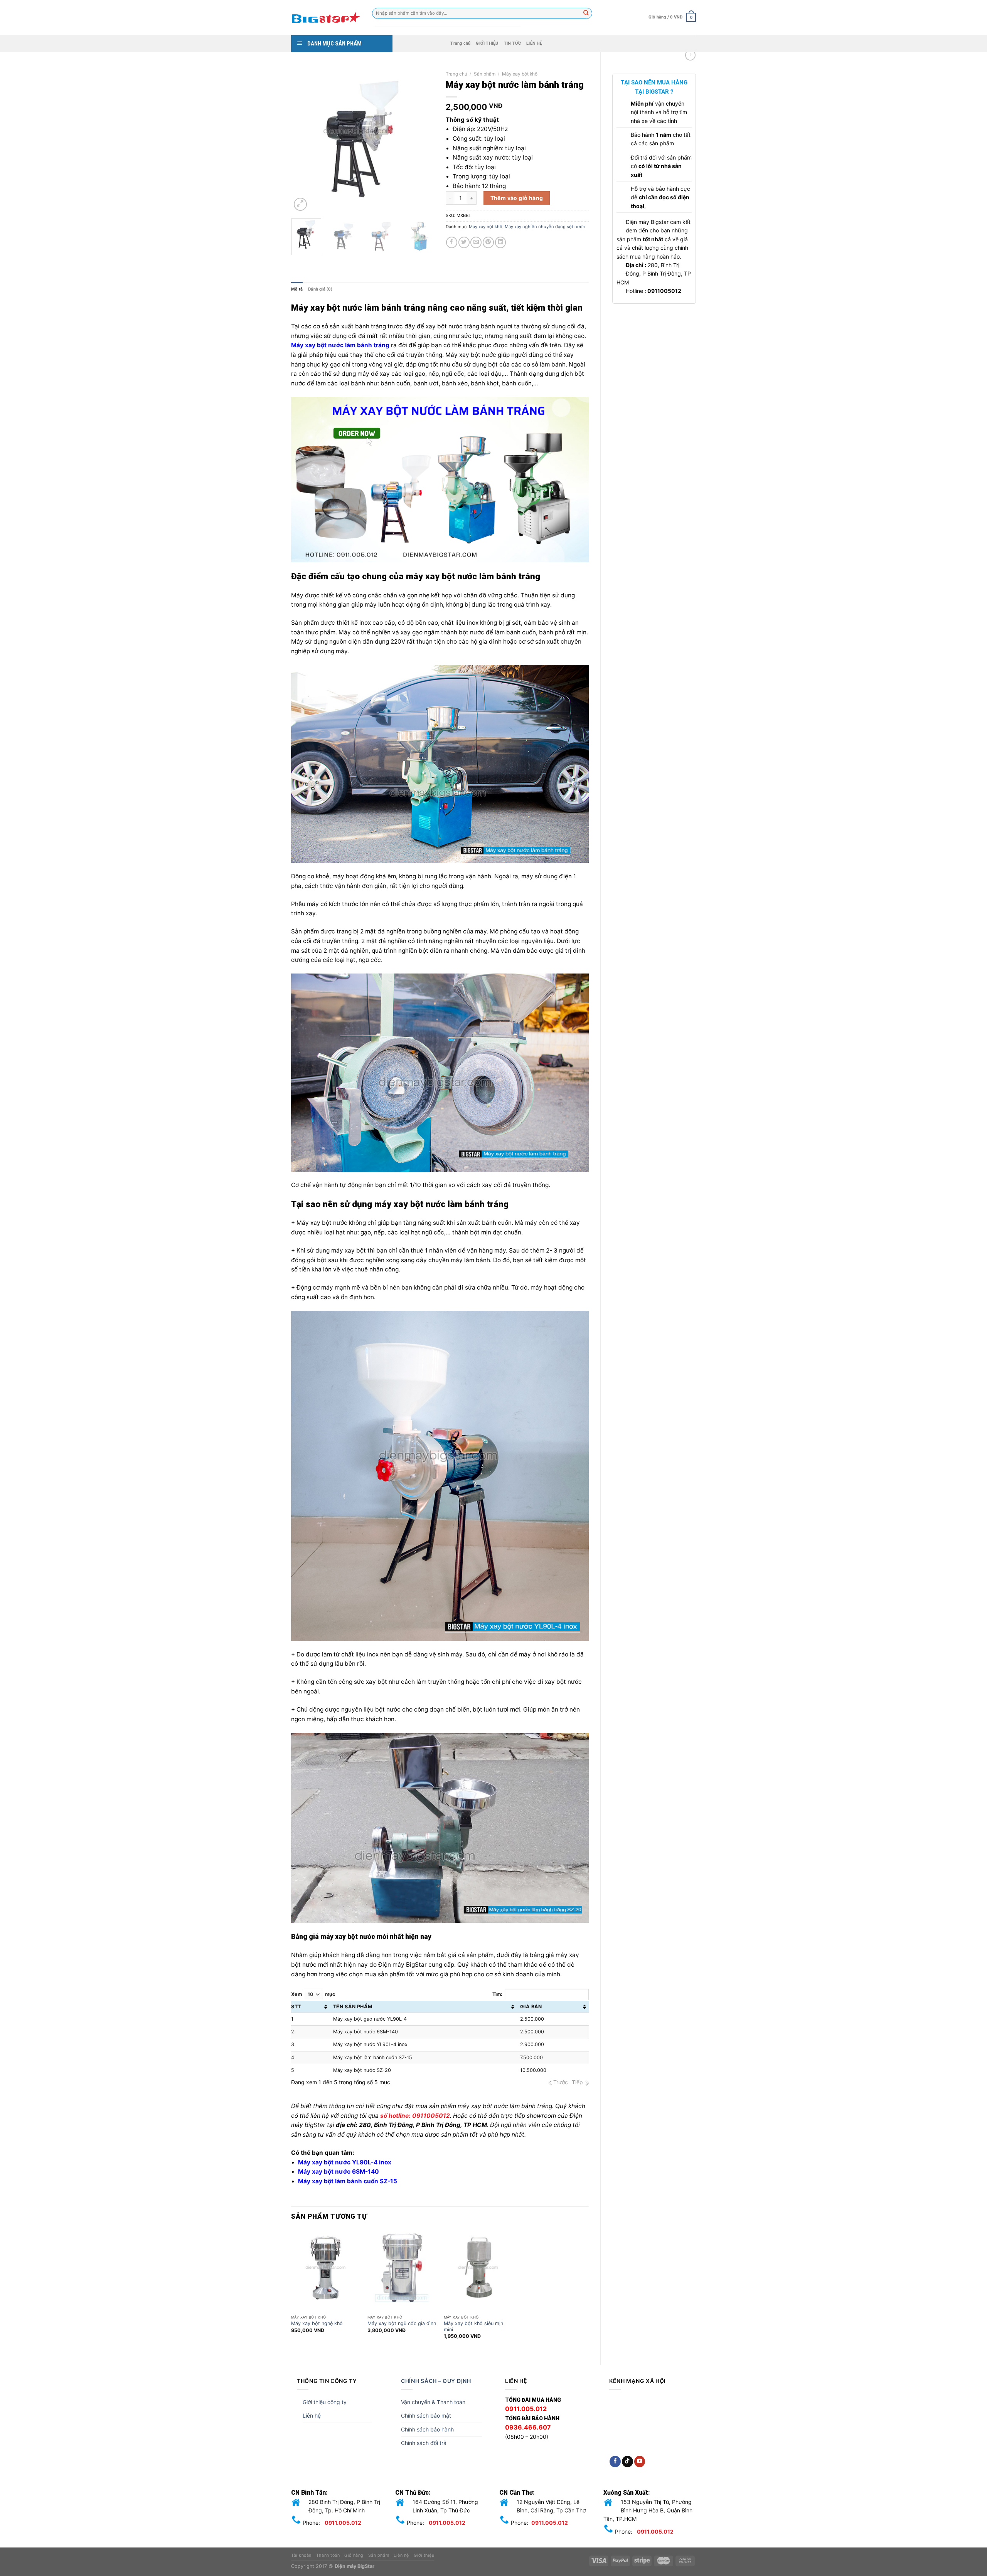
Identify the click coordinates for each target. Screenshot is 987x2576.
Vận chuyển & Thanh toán (433, 2402)
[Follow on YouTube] (640, 2462)
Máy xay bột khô (520, 74)
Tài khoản (301, 2555)
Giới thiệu (424, 2555)
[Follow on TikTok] (627, 2462)
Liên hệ (312, 2415)
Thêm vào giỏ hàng (517, 198)
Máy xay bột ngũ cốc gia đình (402, 2323)
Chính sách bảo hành (427, 2429)
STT (296, 2007)
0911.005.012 (343, 2523)
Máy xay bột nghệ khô (317, 2323)
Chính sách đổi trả (424, 2443)
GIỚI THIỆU (487, 43)
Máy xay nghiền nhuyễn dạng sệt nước (545, 227)
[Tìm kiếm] (586, 13)
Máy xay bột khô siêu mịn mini (473, 2326)
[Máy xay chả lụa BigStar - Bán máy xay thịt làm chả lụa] (326, 17)
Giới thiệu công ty (325, 2402)
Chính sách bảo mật (426, 2415)
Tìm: (497, 1994)
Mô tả (297, 289)
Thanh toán (328, 2555)
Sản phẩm (485, 74)
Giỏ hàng (354, 2555)
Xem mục (313, 1994)
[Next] (421, 140)
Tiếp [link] (577, 2082)
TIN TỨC (513, 43)
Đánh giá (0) (320, 289)
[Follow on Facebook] (615, 2462)
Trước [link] (561, 2082)
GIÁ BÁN (531, 2007)
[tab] (297, 289)
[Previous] (304, 140)
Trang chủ (460, 43)
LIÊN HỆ (534, 43)
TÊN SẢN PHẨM (353, 2007)
